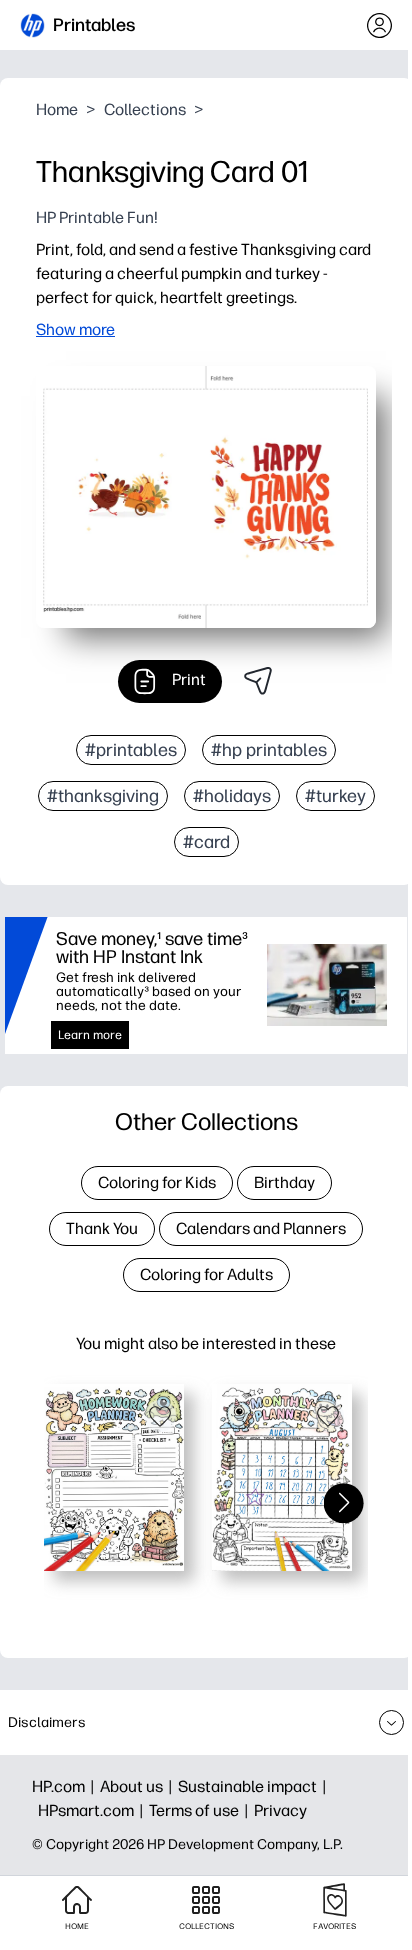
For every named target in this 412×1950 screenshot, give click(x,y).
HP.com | (66, 1786)
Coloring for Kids (157, 1182)
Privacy (280, 1810)
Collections (145, 109)
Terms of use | (201, 1810)
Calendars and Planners (261, 1228)
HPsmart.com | (93, 1810)
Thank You (102, 1228)
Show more (75, 329)
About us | (139, 1786)
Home (57, 109)
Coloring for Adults (206, 1274)
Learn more (90, 1035)
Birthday (284, 1182)
